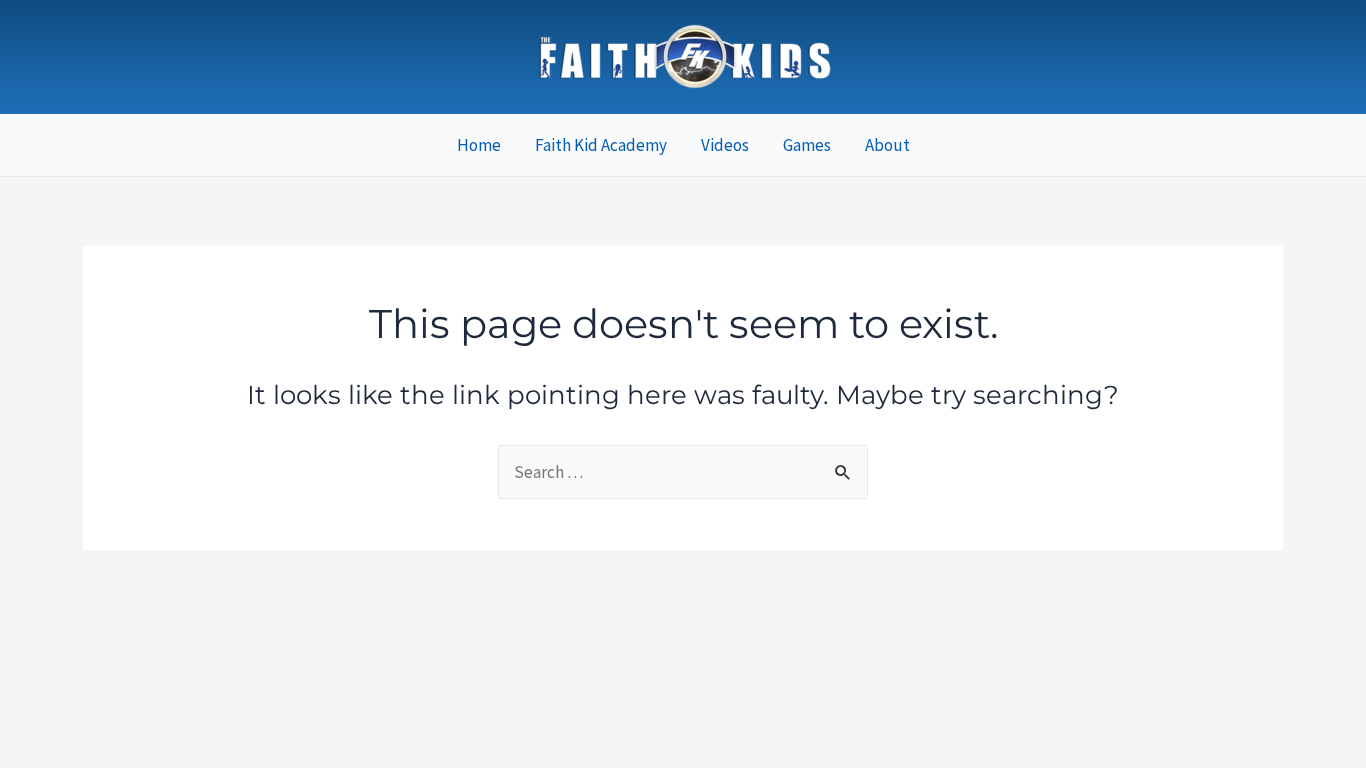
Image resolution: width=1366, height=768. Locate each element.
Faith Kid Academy (601, 145)
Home (479, 145)
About (887, 145)
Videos (725, 145)
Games (807, 145)
